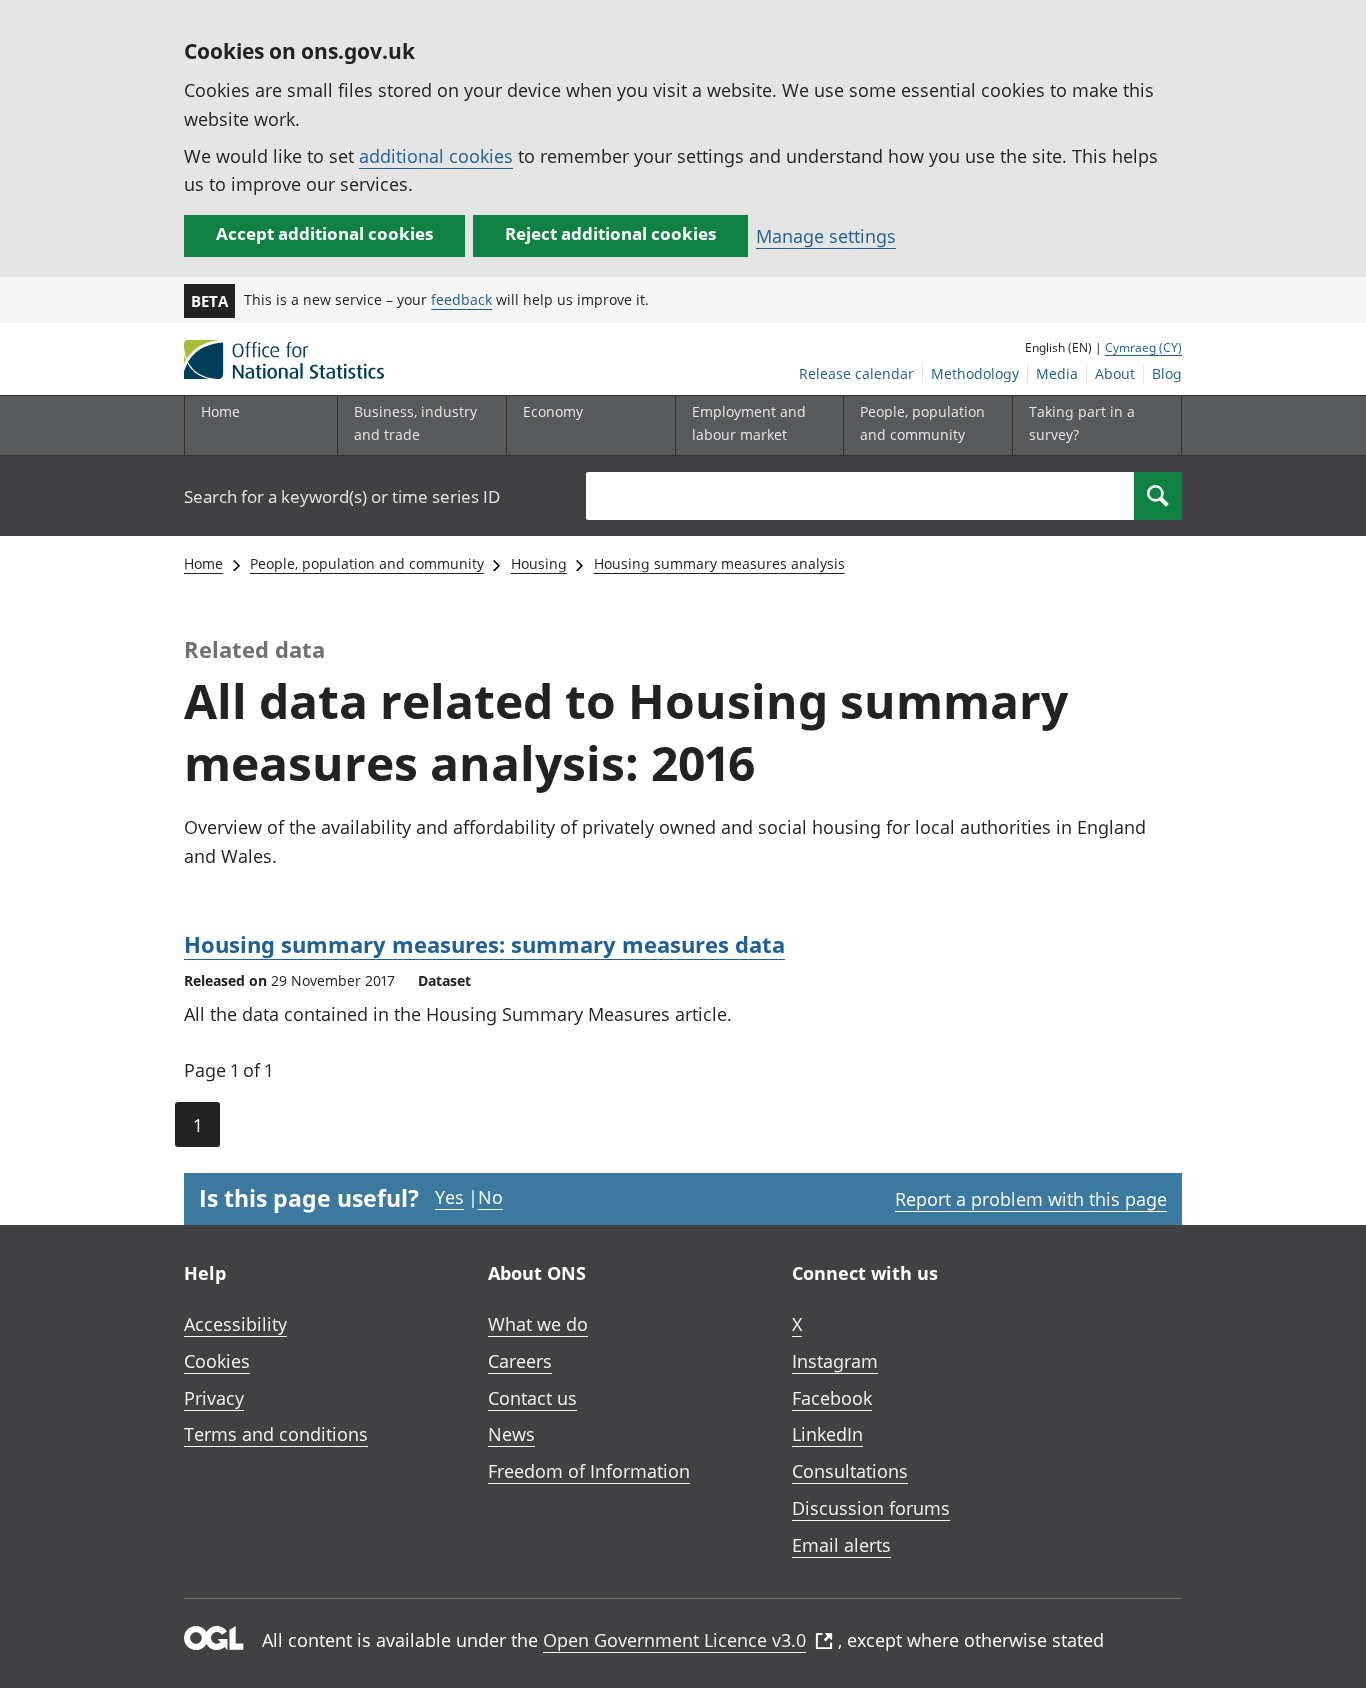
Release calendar (856, 373)
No (490, 1197)
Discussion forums (871, 1508)
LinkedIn (827, 1434)
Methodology (975, 373)
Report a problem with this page (1031, 1199)
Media (1057, 373)
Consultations (850, 1471)
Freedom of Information (589, 1471)
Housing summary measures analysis (719, 563)
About (1115, 373)
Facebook (832, 1398)
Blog (1167, 373)
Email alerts (841, 1545)
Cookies (217, 1361)
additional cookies (436, 156)
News (511, 1434)
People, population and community (367, 563)
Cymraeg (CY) (1143, 347)
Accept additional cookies (324, 233)
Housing (539, 563)
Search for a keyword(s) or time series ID (342, 496)
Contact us (532, 1398)
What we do (538, 1324)
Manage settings (826, 236)
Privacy (214, 1398)
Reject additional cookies (610, 233)
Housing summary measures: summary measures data (484, 944)
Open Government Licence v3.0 (674, 1640)
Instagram (835, 1361)
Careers (520, 1361)
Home (220, 411)
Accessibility (235, 1324)
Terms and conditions (276, 1434)
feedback (461, 299)
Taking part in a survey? (1082, 422)
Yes (449, 1197)
